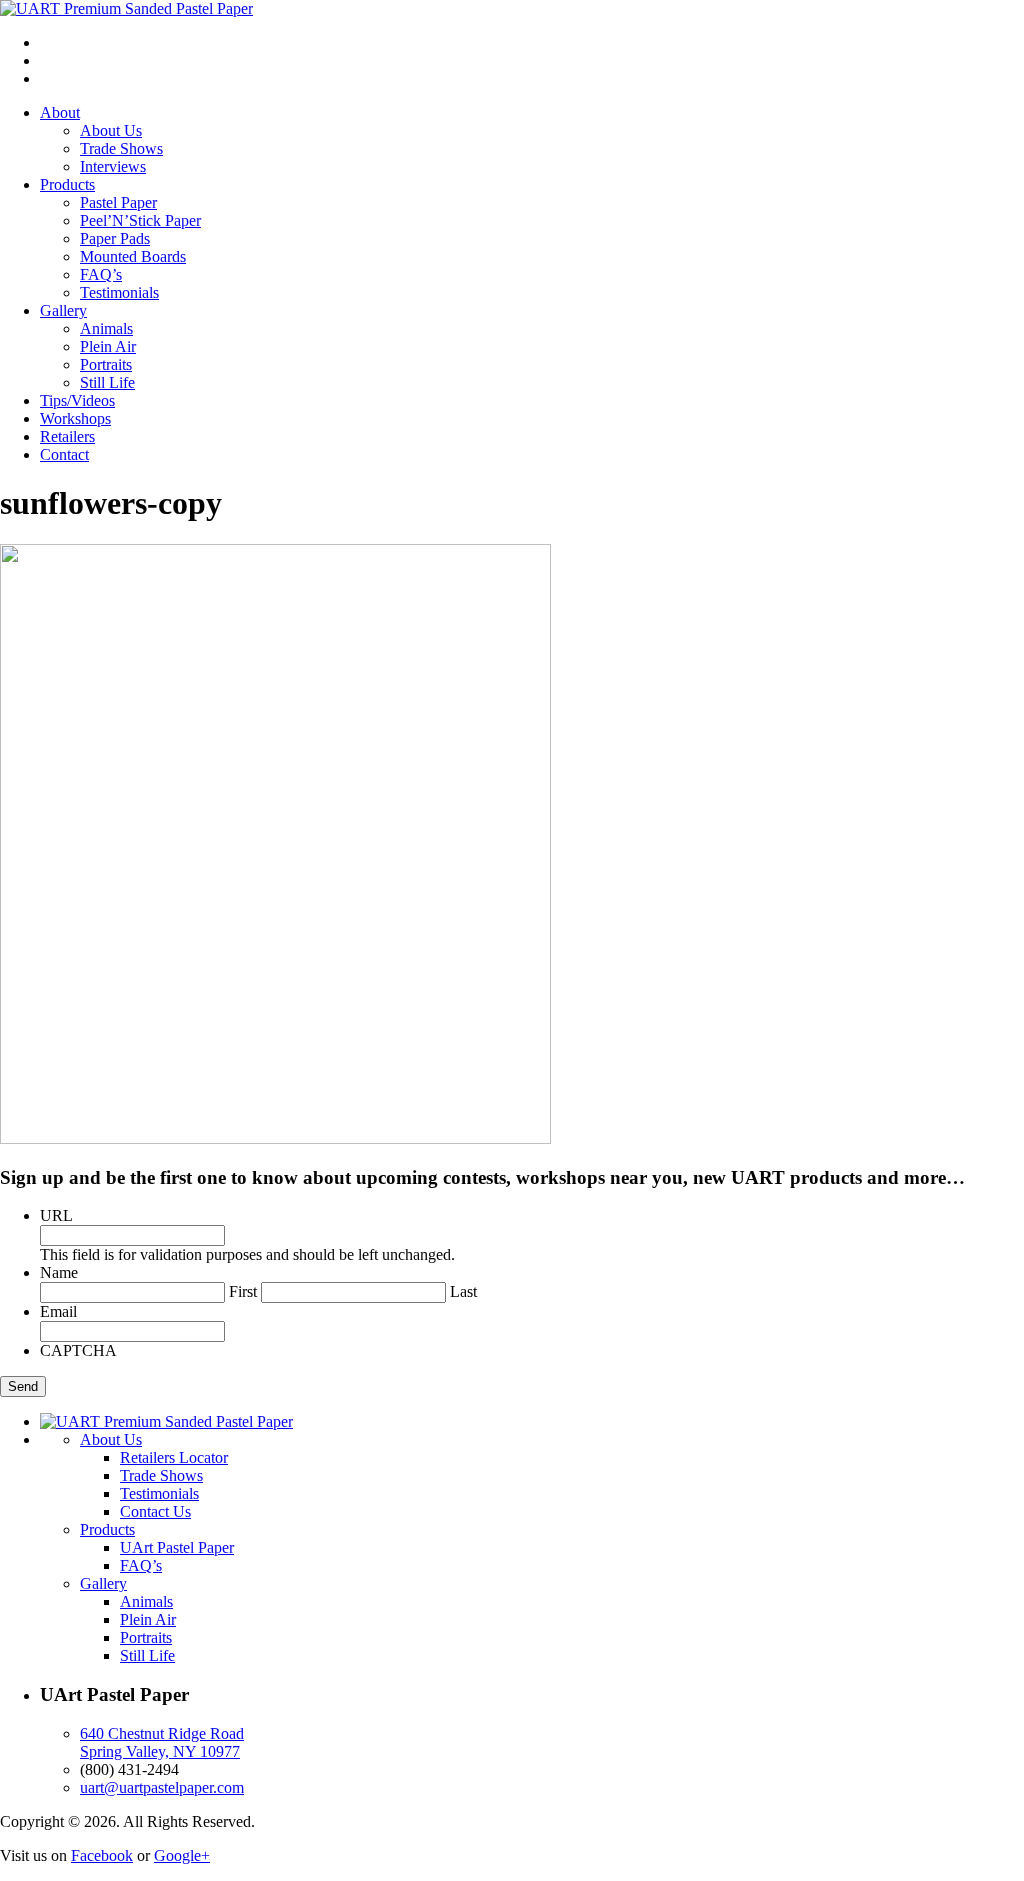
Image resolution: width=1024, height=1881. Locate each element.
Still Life (107, 382)
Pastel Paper (118, 202)
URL (56, 1215)
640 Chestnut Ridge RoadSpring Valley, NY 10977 (162, 1742)
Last (463, 1291)
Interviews (113, 166)
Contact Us (155, 1511)
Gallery (63, 310)
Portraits (106, 364)
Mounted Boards (133, 256)
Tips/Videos (77, 400)
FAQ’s (101, 274)
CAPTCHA (78, 1350)
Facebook (102, 1855)
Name (59, 1272)
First (243, 1291)
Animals (106, 328)
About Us (111, 130)
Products (67, 184)
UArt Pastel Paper (177, 1547)
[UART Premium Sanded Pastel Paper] (126, 8)
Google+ (182, 1855)
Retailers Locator (174, 1457)
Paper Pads (115, 238)
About (60, 112)
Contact (64, 454)
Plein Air (108, 346)
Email (58, 1311)
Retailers (67, 436)
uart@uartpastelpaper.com (162, 1787)
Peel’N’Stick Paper (140, 220)
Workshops (75, 418)
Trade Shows (121, 148)
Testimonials (119, 292)
